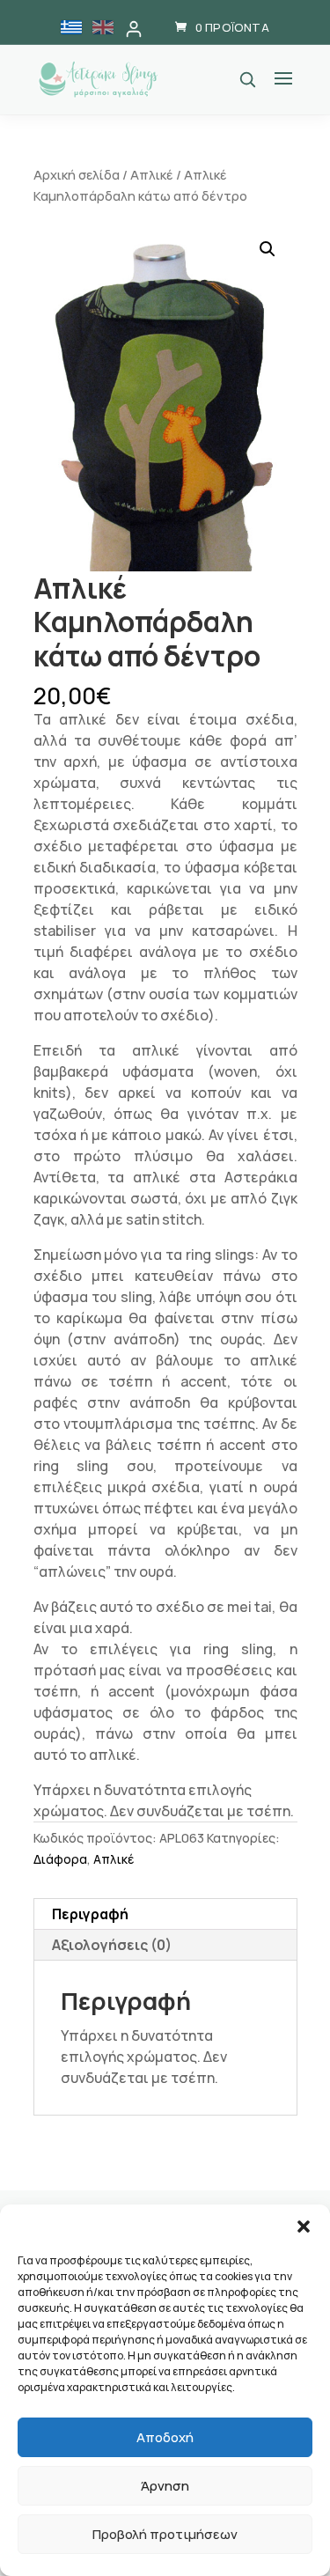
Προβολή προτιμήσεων (165, 2534)
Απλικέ (152, 174)
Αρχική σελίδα (77, 174)
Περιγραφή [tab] (90, 1914)
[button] (304, 2226)
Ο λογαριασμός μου (134, 29)
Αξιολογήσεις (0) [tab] (112, 1945)
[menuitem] (71, 27)
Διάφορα (60, 1859)
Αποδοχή (165, 2437)
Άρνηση (165, 2486)
